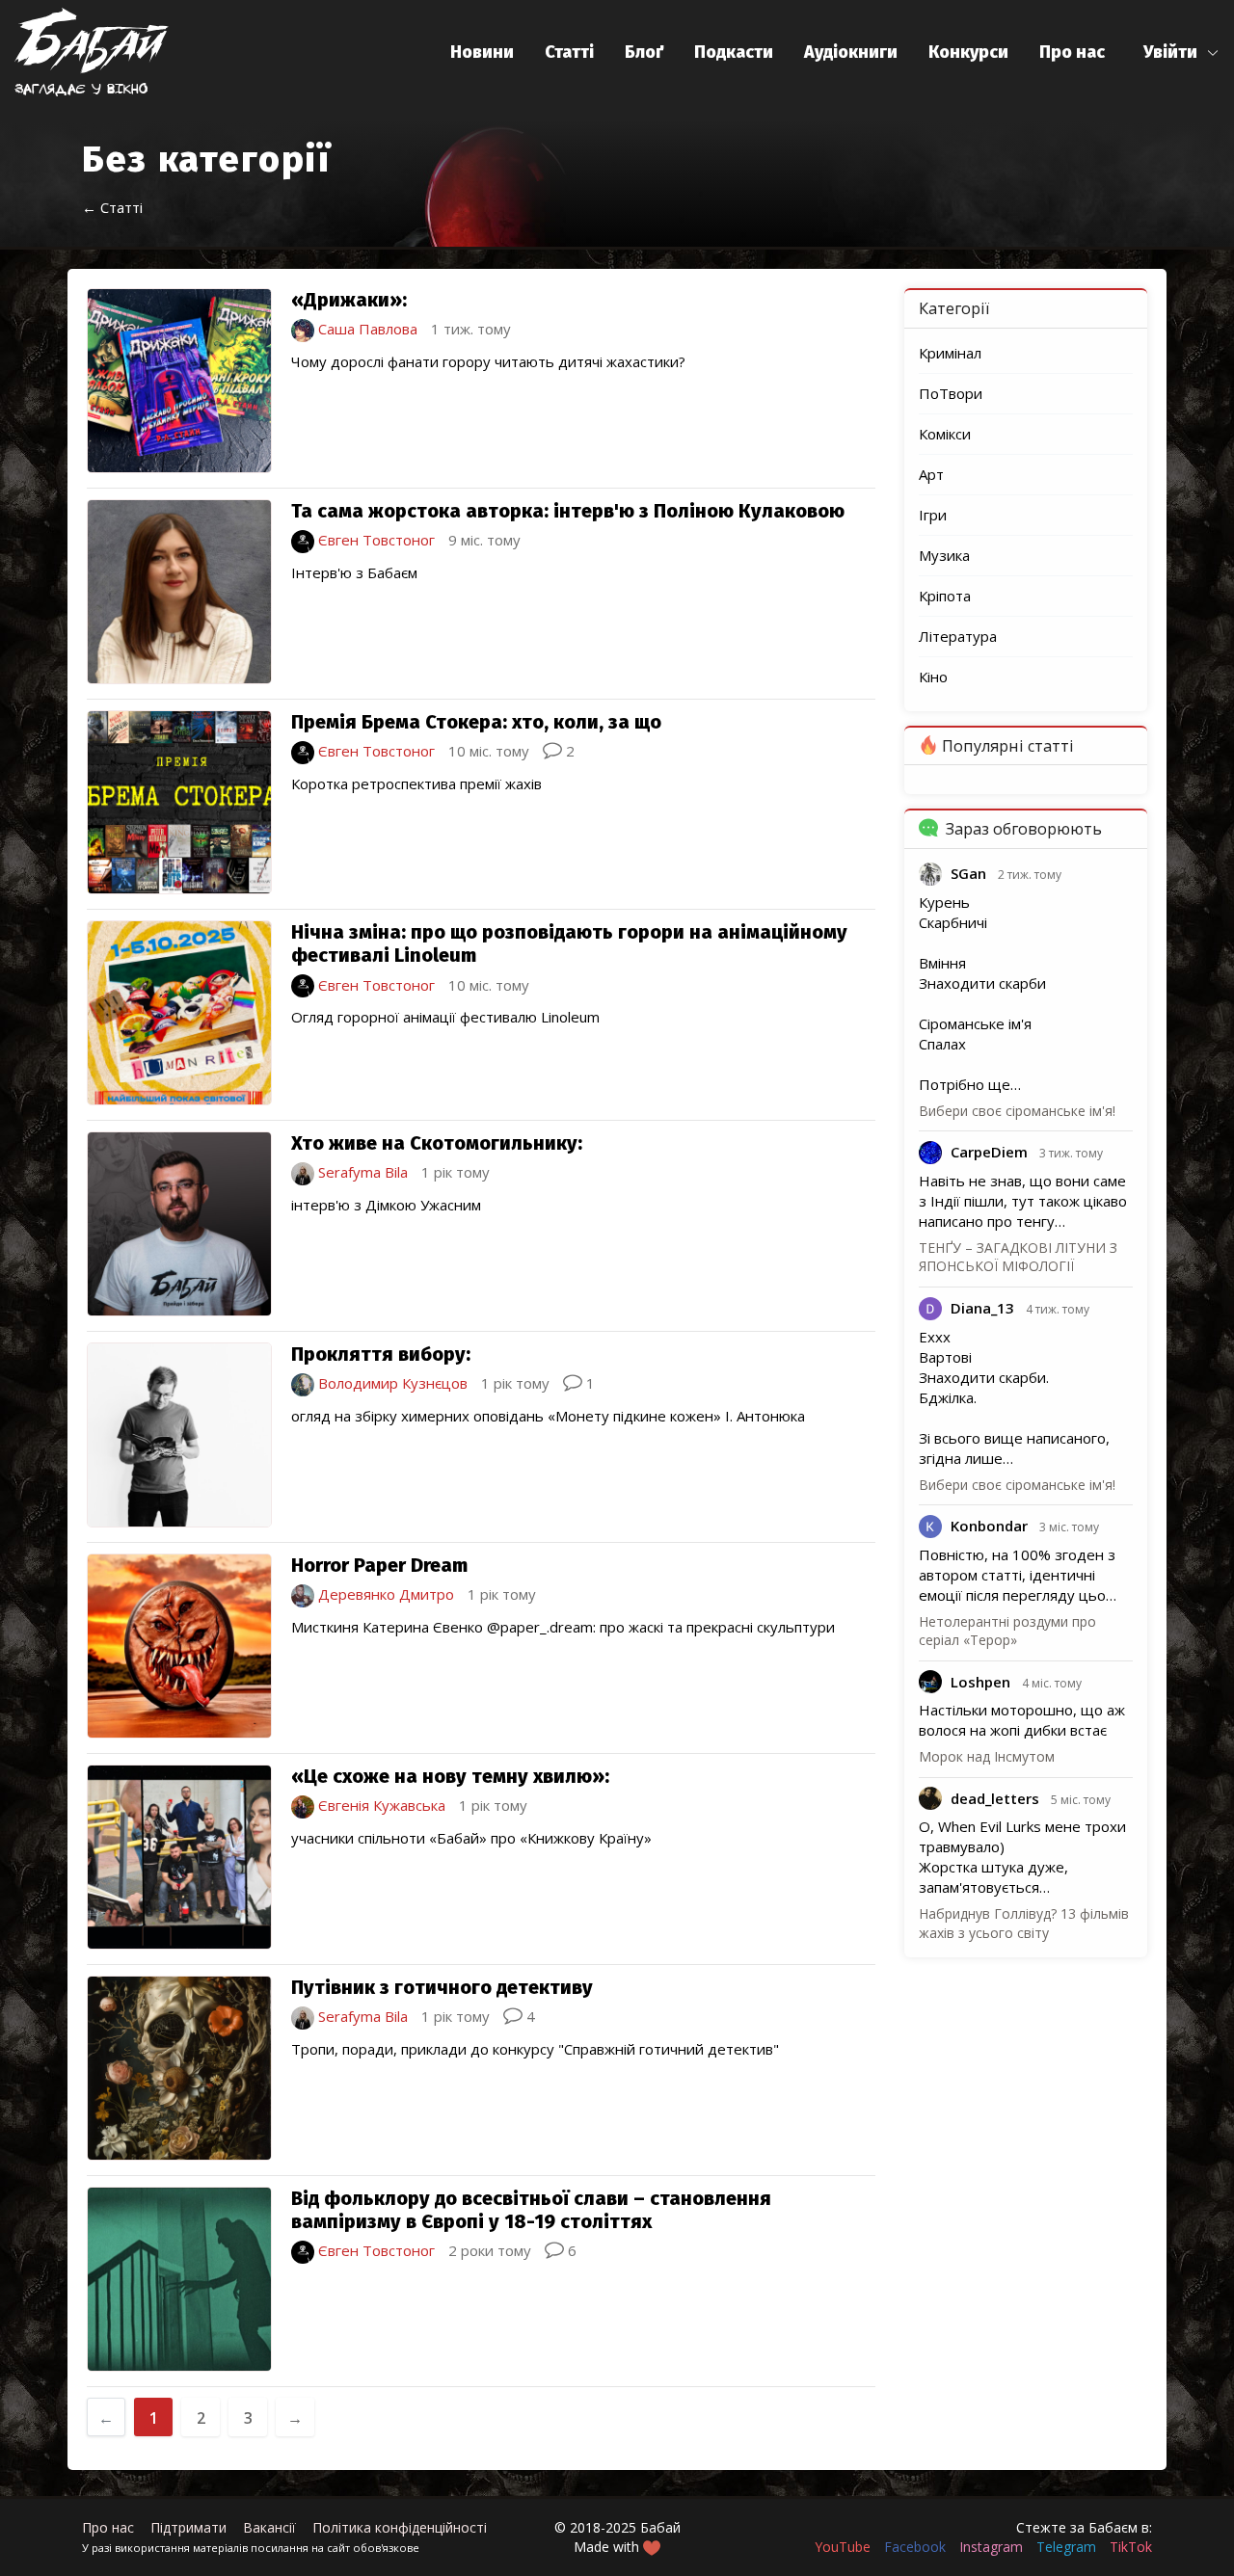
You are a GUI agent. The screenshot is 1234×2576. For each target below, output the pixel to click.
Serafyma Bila (361, 1172)
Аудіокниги (851, 52)
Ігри (933, 515)
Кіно (933, 677)
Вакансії (269, 2527)
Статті (569, 52)
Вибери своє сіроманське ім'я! (1017, 1111)
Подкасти (734, 52)
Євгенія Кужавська (380, 1805)
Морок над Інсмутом (987, 1756)
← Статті (112, 207)
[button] (1181, 53)
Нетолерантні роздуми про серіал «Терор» (1007, 1631)
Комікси (945, 434)
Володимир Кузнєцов (391, 1383)
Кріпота (945, 596)
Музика (944, 555)
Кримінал (950, 353)
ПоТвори (951, 393)
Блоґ (644, 52)
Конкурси (968, 52)
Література (958, 636)
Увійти (1170, 52)
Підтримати (188, 2527)
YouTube (843, 2547)
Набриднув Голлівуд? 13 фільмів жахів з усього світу (1024, 1923)
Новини (482, 52)
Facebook (915, 2547)
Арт (931, 474)
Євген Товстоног (375, 540)
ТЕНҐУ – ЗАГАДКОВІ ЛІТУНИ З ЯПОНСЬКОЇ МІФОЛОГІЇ (1018, 1257)
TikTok (1131, 2547)
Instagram (991, 2547)
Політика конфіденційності (400, 2527)
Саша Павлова (366, 329)
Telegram (1066, 2547)
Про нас (1072, 52)
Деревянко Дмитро (384, 1594)
